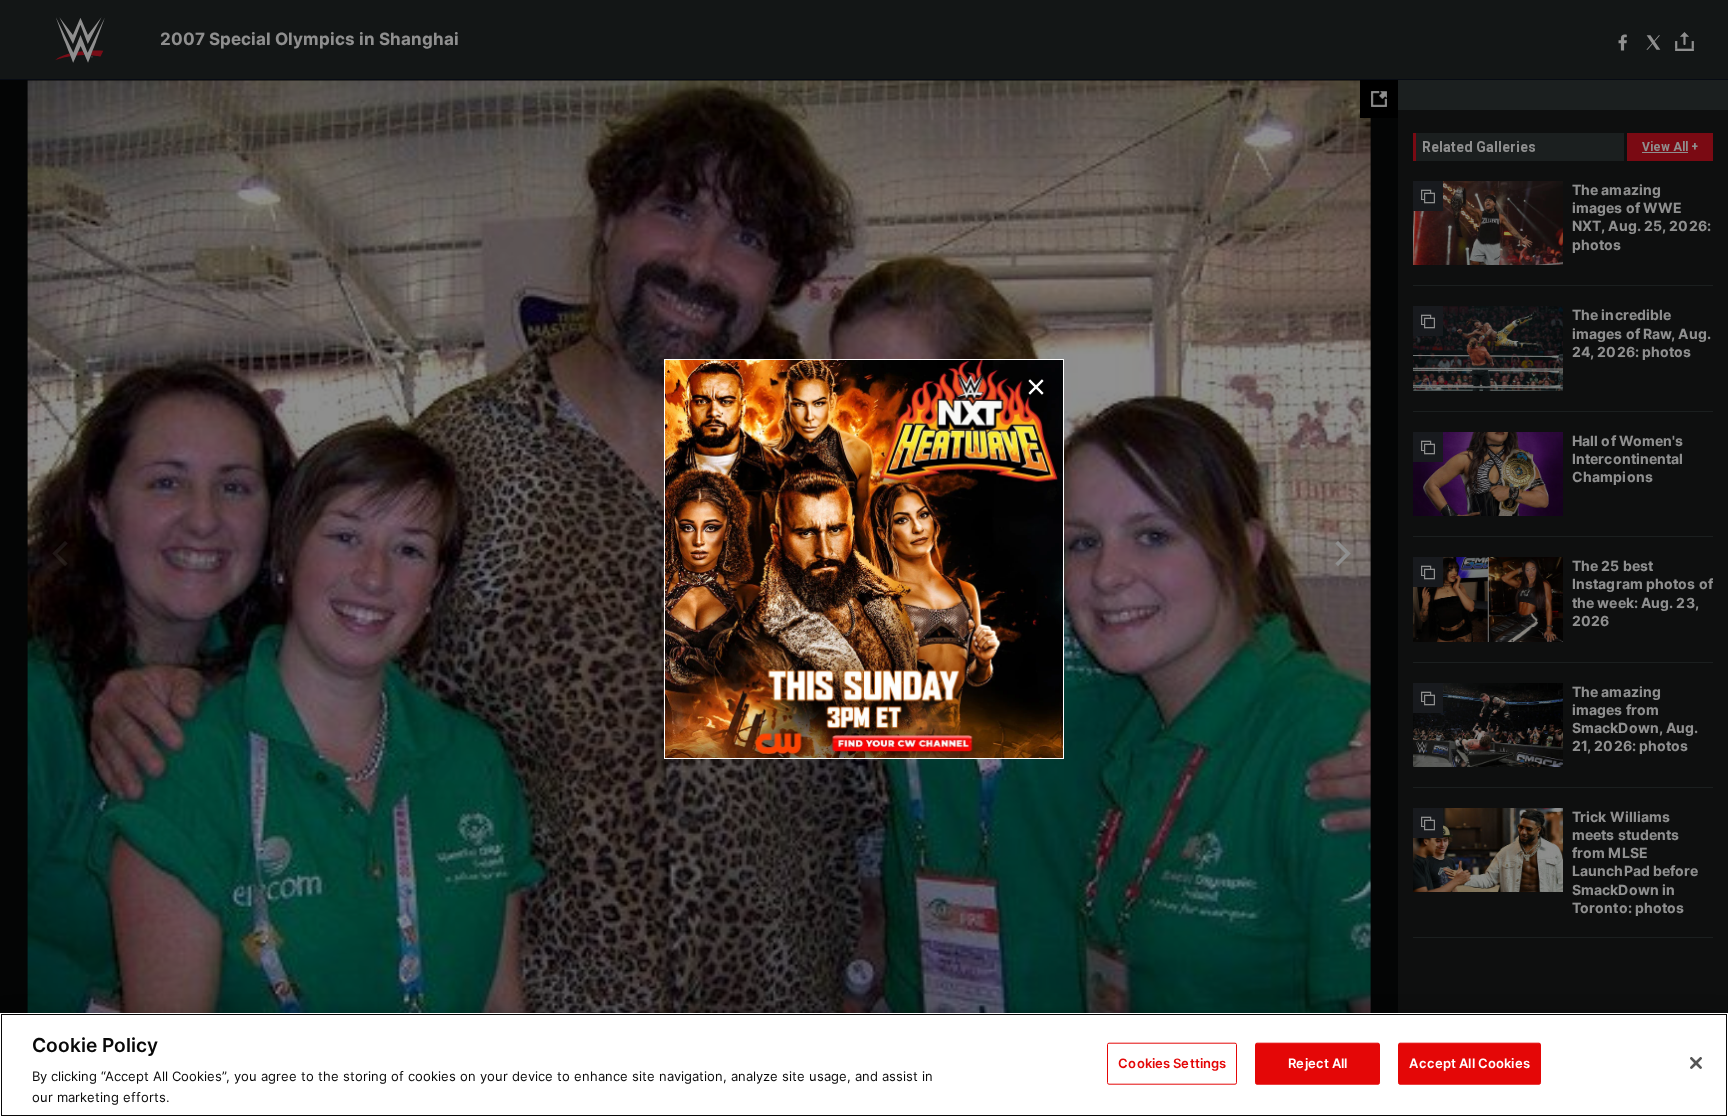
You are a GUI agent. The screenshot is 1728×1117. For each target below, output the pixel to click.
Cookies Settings (1172, 1063)
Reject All (1317, 1063)
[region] (864, 1065)
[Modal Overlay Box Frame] (864, 559)
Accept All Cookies (1469, 1063)
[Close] (1696, 1063)
